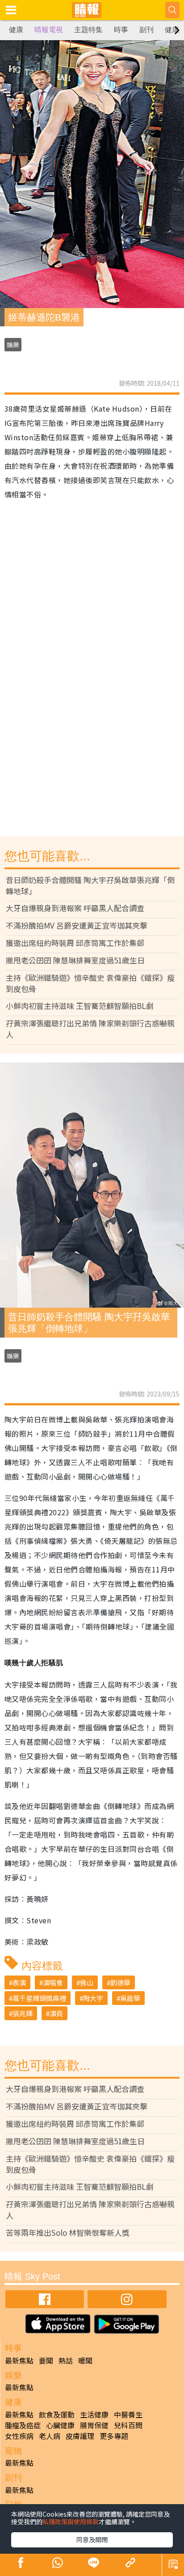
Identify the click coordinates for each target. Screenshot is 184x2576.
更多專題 (114, 2436)
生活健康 (94, 2414)
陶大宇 (93, 1998)
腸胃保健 (94, 2425)
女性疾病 (19, 2436)
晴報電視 (49, 30)
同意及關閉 (92, 2539)
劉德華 (120, 1982)
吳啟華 (130, 1998)
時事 (121, 30)
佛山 (87, 1982)
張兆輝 (23, 2013)
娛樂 (13, 345)
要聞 (46, 2360)
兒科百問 (128, 2425)
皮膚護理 (80, 2436)
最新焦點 (19, 2360)
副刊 (146, 30)
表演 (19, 1982)
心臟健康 (60, 2425)
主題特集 (88, 30)
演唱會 (53, 1982)
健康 (16, 30)
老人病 (50, 2436)
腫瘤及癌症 (23, 2425)
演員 (56, 2013)
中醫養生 (128, 2414)
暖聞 (85, 2360)
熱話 (66, 2360)
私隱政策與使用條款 (71, 2522)
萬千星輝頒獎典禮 (39, 1998)
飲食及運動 (57, 2414)
